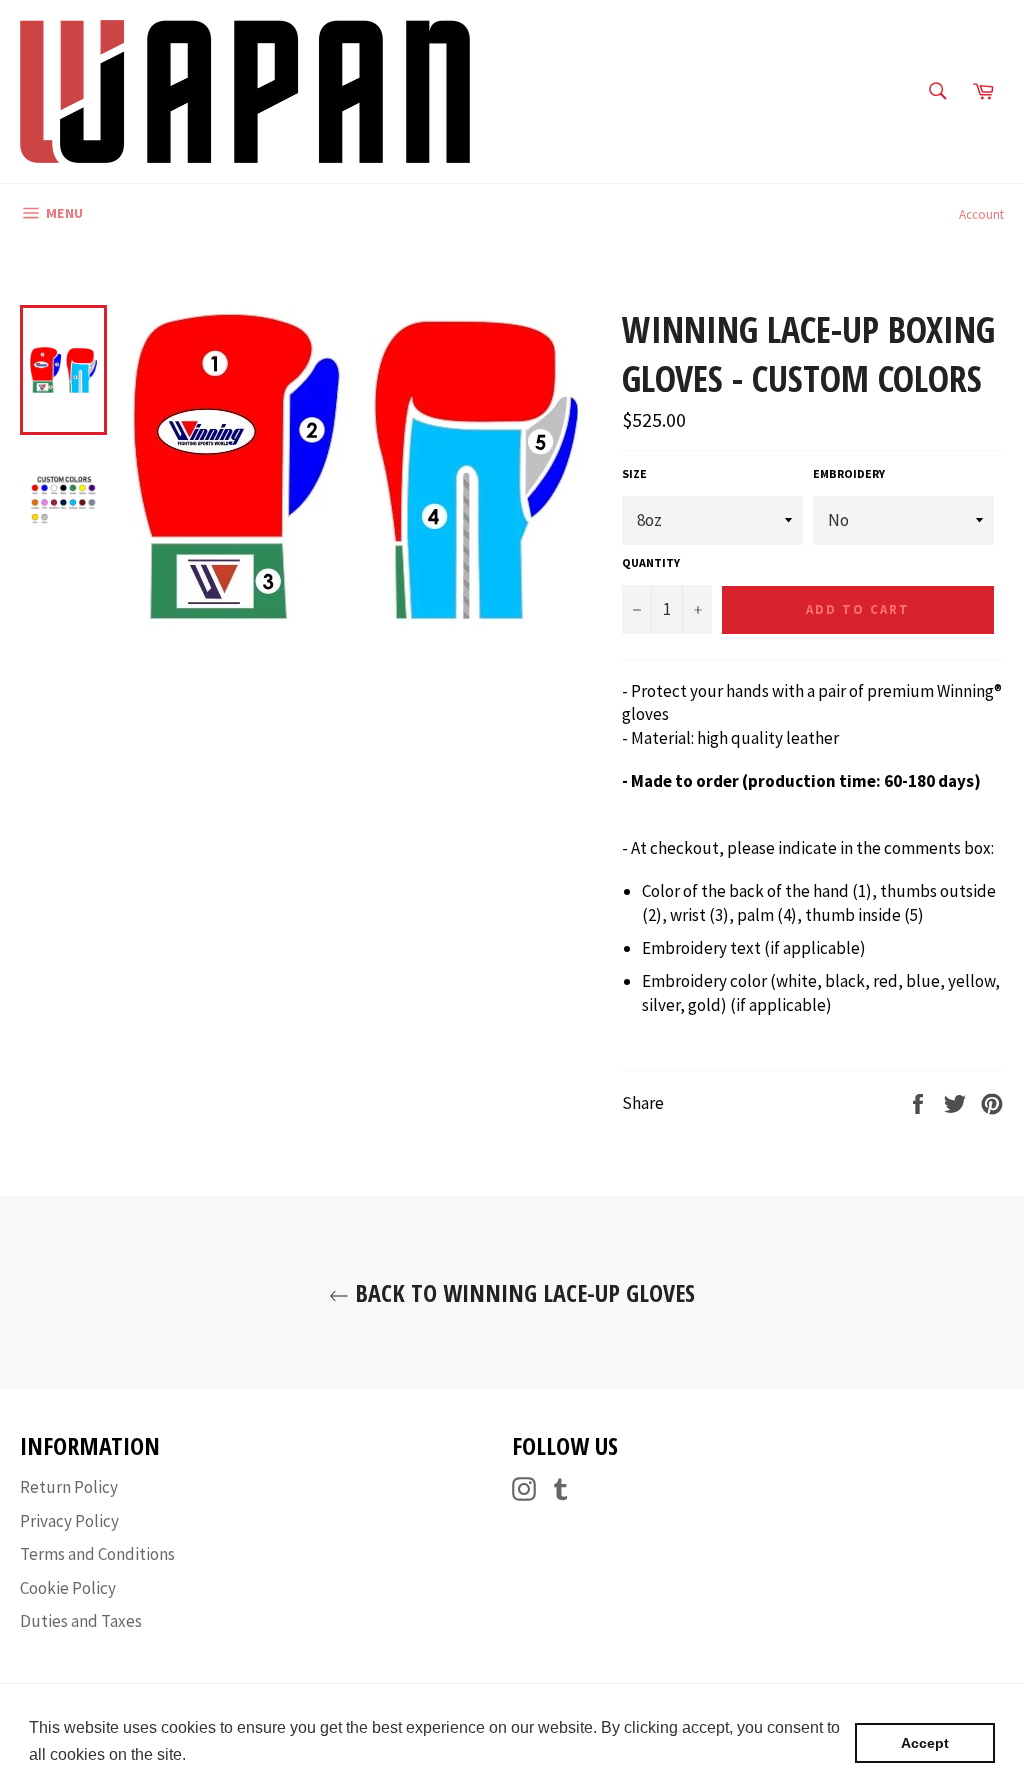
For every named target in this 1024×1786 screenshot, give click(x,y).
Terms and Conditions (97, 1554)
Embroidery (849, 473)
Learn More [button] (233, 1754)
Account (981, 214)
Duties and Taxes (81, 1621)
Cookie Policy (68, 1588)
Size (634, 473)
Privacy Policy (69, 1521)
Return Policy (69, 1487)
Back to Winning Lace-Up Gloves (522, 1292)
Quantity (651, 562)
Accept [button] (925, 1743)
